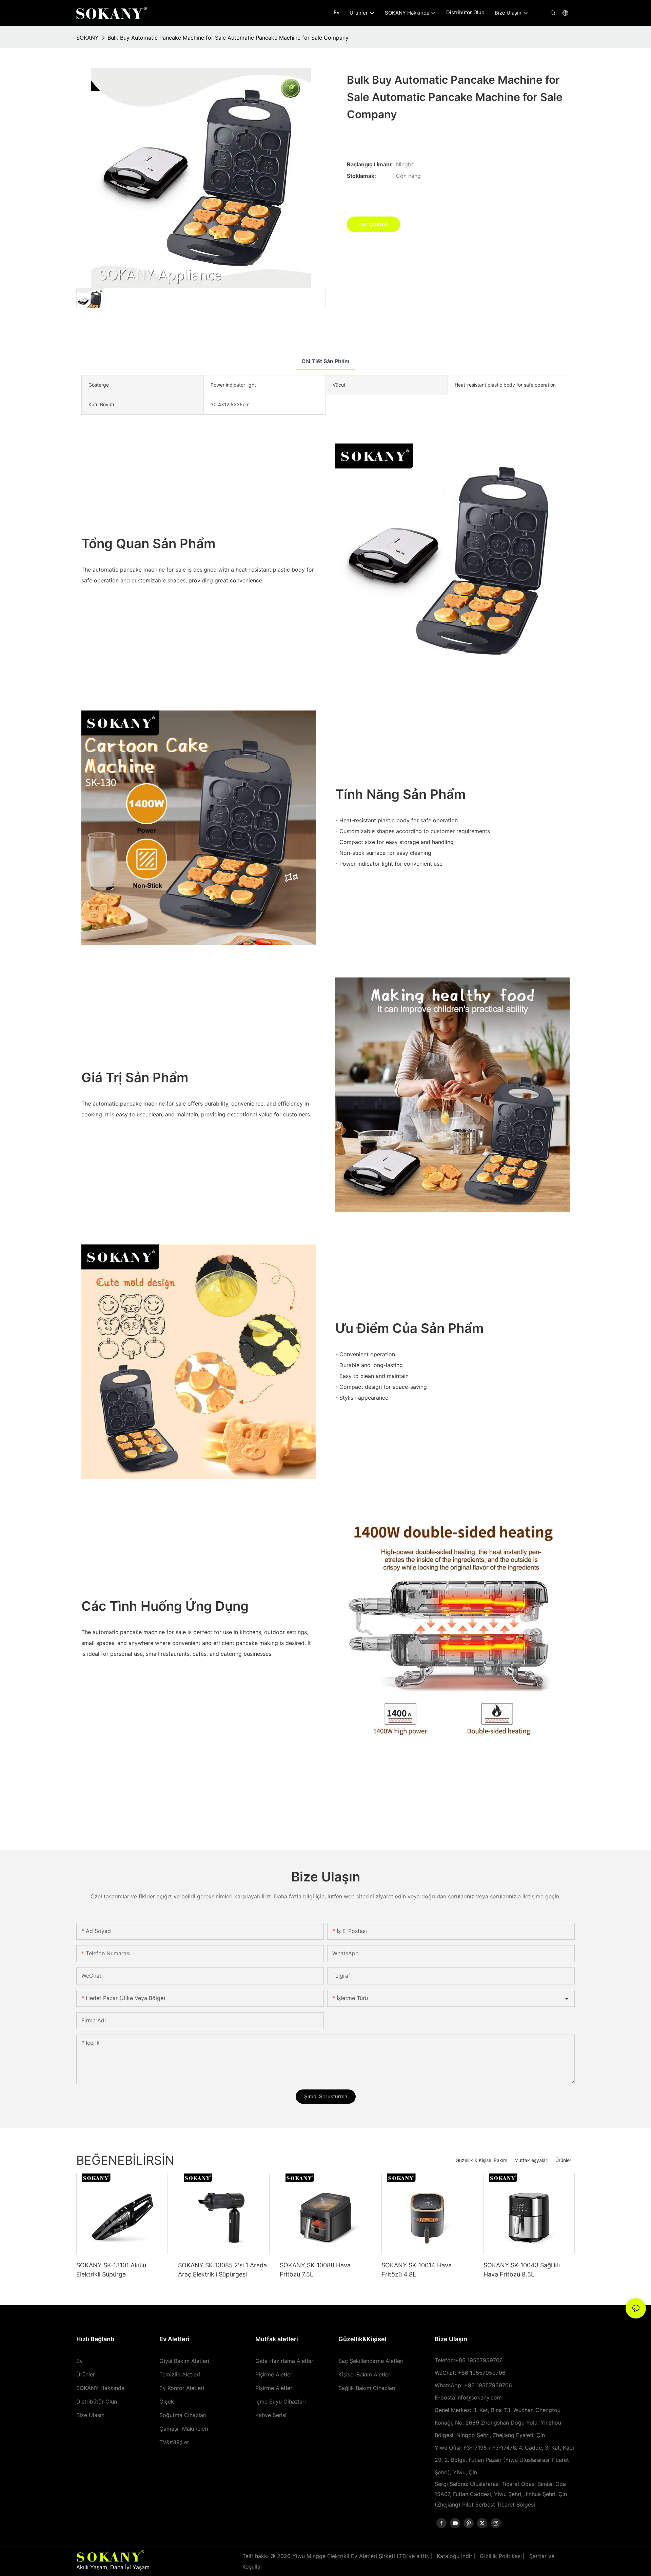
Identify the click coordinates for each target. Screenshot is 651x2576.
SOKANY (87, 38)
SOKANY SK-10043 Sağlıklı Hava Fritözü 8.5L (522, 2270)
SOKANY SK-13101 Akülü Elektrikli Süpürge (111, 2270)
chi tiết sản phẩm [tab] (325, 361)
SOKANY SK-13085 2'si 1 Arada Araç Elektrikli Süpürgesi (222, 2270)
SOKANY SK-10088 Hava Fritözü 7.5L (315, 2270)
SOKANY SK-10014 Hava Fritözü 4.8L (417, 2270)
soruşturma (373, 224)
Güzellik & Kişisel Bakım (481, 2160)
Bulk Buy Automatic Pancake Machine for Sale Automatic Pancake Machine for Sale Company (228, 38)
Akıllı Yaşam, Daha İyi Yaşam (113, 2567)
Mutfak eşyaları (531, 2160)
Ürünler (563, 2160)
